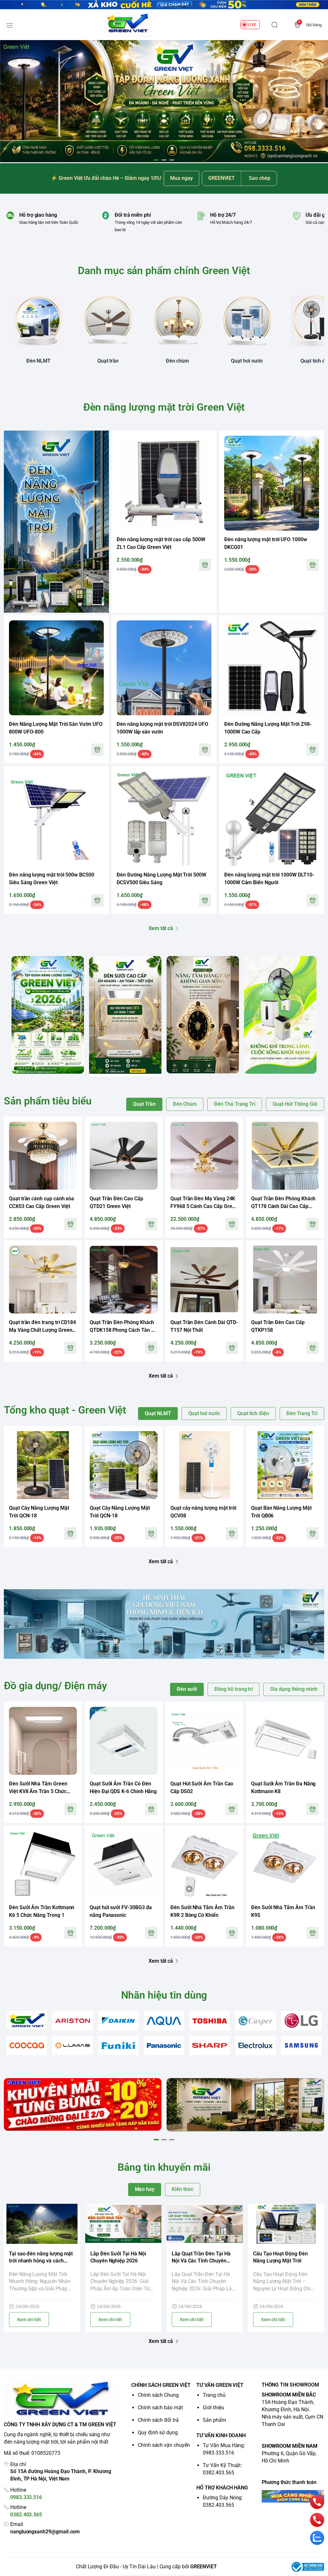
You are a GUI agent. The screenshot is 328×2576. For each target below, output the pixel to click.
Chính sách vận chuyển (164, 2445)
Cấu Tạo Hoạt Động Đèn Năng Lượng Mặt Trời (280, 2257)
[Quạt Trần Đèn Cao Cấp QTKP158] (285, 1280)
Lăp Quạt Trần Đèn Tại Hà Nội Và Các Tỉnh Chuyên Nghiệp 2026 (201, 2258)
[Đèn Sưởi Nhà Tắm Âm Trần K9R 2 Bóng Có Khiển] (204, 1865)
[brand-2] (73, 2021)
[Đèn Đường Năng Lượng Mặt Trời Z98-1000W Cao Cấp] (272, 668)
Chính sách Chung (158, 2395)
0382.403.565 (26, 2515)
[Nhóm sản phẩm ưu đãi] (56, 522)
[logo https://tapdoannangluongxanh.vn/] (61, 2399)
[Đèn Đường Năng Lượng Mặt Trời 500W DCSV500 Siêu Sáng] (164, 818)
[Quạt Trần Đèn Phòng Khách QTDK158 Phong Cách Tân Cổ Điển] (124, 1280)
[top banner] (164, 5)
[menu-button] (10, 25)
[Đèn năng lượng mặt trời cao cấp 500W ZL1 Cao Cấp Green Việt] (164, 483)
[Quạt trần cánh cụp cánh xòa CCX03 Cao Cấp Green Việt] (43, 1156)
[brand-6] (255, 2021)
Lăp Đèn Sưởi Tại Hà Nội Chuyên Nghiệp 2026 (118, 2257)
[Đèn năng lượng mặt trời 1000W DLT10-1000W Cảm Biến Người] (272, 818)
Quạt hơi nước (204, 1413)
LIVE (252, 25)
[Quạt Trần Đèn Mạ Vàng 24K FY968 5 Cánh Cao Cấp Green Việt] (204, 1156)
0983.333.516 (26, 2497)
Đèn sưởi (187, 1689)
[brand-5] (210, 2021)
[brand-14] (301, 2046)
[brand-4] (164, 2021)
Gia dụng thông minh (294, 1689)
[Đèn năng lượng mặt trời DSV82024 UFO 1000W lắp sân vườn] (164, 668)
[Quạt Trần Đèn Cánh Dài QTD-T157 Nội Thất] (204, 1280)
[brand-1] (27, 2020)
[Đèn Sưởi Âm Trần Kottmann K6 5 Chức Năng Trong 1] (43, 1865)
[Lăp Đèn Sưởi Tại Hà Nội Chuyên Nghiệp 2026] (123, 2224)
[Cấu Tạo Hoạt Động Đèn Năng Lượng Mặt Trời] (286, 2224)
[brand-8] (27, 2046)
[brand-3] (118, 2021)
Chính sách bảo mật (160, 2408)
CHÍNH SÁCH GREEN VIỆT (161, 2385)
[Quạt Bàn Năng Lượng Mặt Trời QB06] (285, 1465)
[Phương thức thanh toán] (293, 2496)
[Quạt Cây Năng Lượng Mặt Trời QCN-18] (43, 1465)
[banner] (48, 1015)
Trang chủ (214, 2395)
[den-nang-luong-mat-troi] (164, 101)
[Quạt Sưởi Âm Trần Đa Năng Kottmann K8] (285, 1741)
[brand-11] (164, 2046)
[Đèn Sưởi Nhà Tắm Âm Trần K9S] (285, 1865)
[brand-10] (118, 2046)
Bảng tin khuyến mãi (164, 2167)
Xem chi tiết (29, 2320)
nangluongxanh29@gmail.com (45, 2532)
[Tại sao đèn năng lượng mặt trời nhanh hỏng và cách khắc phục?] (42, 2224)
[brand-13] (255, 2046)
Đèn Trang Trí (302, 1413)
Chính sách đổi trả (158, 2420)
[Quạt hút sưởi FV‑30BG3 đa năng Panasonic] (124, 1865)
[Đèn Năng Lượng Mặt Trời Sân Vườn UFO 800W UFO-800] (56, 668)
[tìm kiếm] (275, 25)
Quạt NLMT (158, 1413)
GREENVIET (204, 2567)
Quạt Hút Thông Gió (295, 1104)
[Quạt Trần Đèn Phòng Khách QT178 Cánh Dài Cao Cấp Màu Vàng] (285, 1156)
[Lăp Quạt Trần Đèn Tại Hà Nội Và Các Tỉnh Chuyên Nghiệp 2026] (205, 2224)
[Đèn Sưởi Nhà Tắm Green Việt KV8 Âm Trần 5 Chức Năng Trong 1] (43, 1741)
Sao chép (260, 178)
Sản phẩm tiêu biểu (48, 1101)
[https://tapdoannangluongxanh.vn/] (128, 25)
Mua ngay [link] (181, 178)
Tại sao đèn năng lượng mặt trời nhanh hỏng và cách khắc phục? (41, 2258)
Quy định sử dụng (158, 2433)
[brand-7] (301, 2021)
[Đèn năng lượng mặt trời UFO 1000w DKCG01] (272, 483)
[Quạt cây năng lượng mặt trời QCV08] (204, 1465)
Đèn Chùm (185, 1104)
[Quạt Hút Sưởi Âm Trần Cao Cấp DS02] (204, 1741)
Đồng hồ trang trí (234, 1689)
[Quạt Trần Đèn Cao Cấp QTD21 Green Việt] (124, 1156)
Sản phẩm (214, 2420)
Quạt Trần (144, 1104)
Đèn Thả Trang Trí (235, 1104)
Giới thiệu (213, 2408)
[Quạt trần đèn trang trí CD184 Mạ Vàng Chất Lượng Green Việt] (43, 1280)
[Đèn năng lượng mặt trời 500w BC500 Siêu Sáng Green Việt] (56, 818)
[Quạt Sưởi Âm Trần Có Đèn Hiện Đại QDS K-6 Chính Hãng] (124, 1741)
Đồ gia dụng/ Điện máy (55, 1686)
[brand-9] (73, 2046)
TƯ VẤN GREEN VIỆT (220, 2385)
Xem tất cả (161, 928)
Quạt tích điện (253, 1413)
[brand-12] (210, 2046)
